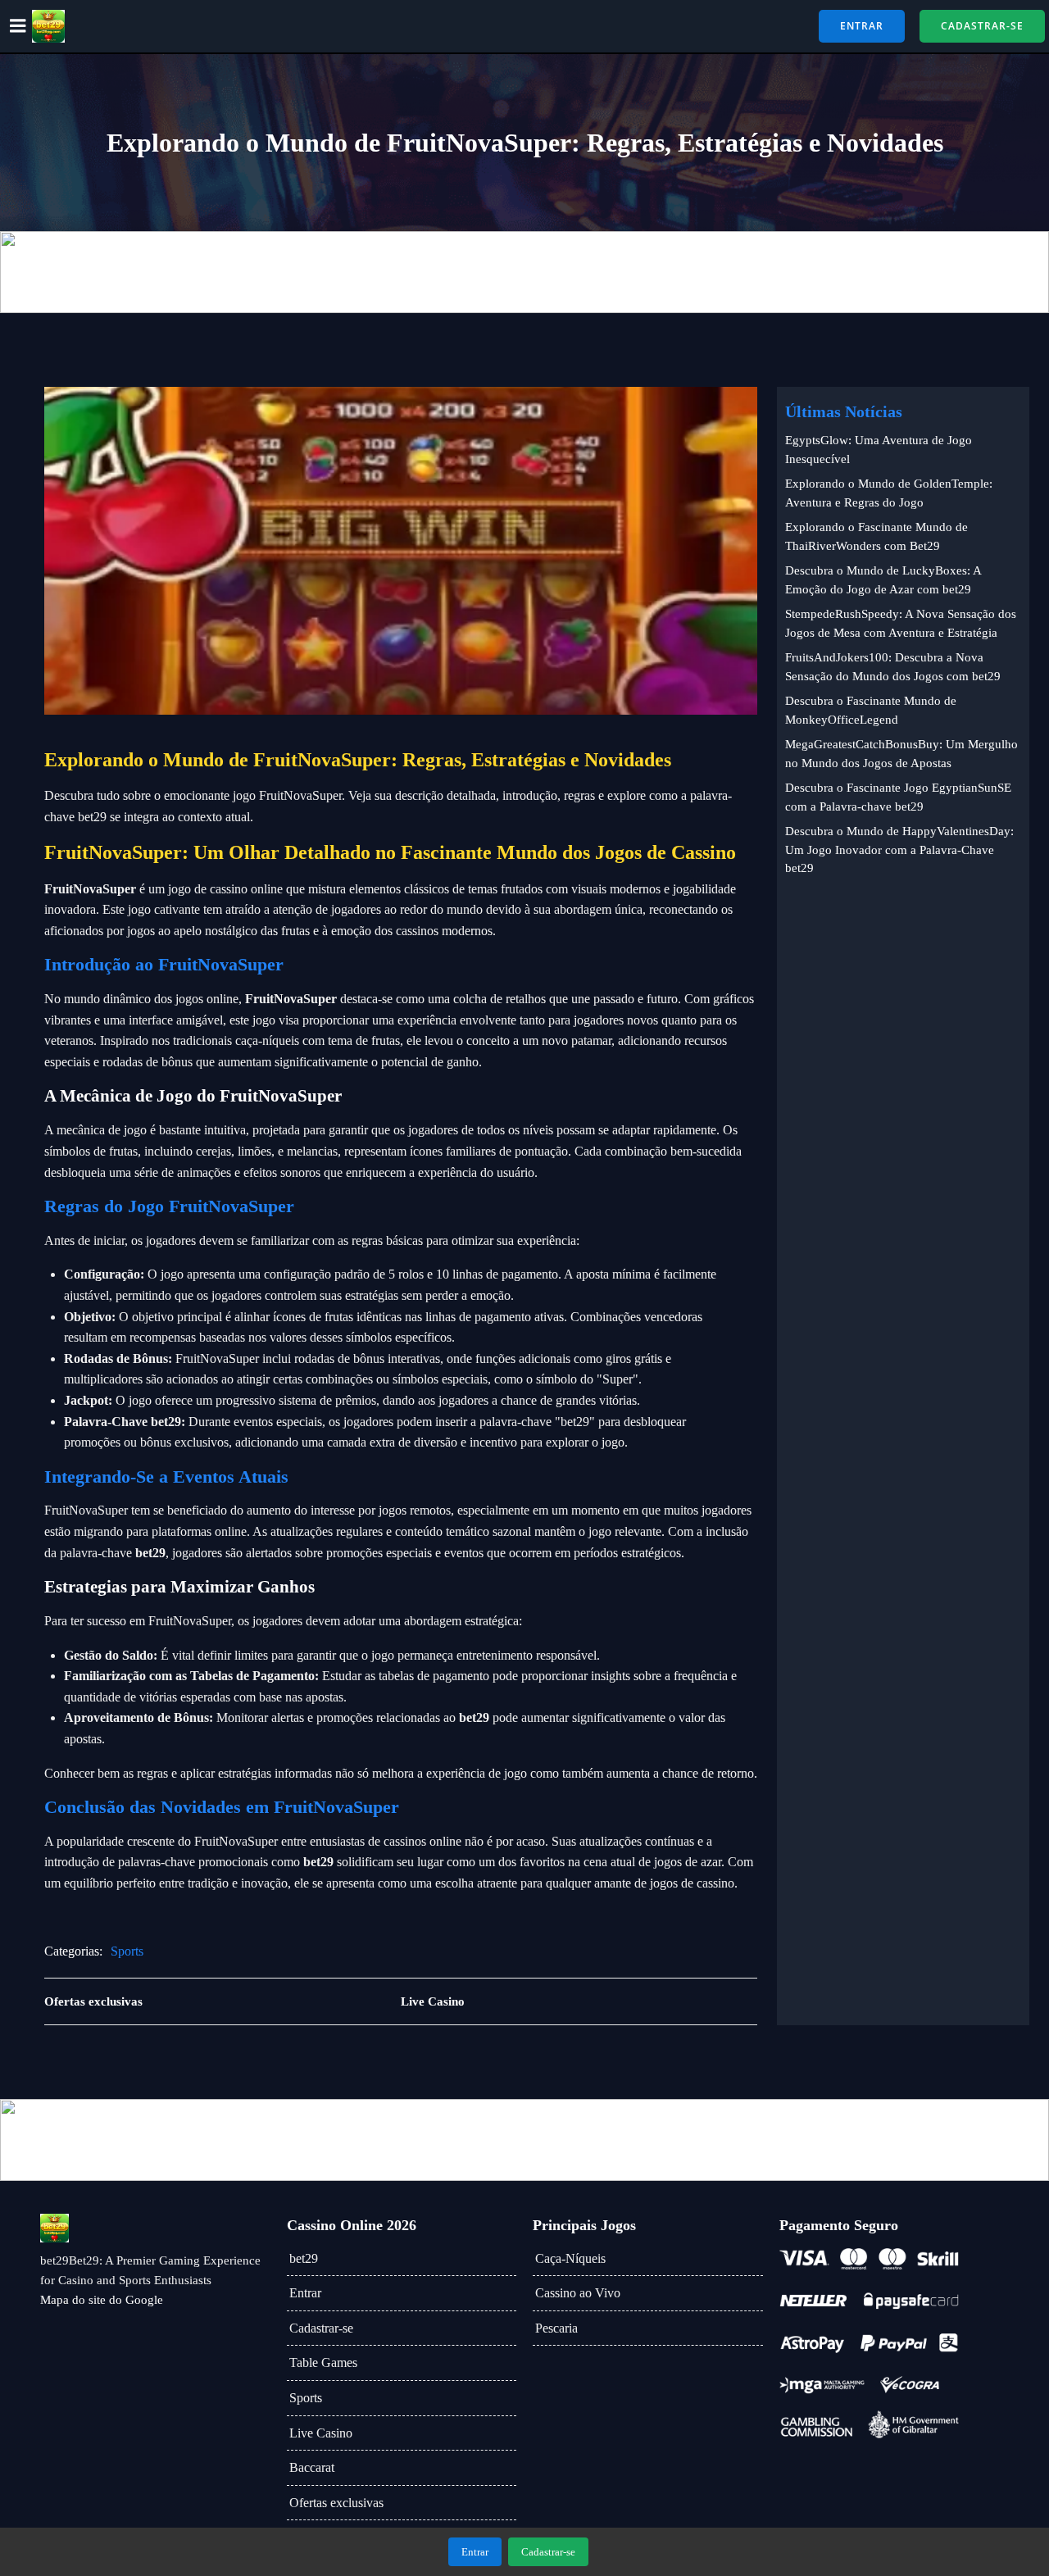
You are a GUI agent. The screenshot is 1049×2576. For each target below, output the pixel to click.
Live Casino (321, 2433)
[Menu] (18, 26)
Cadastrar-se (321, 2328)
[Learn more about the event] (524, 272)
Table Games (323, 2362)
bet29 (304, 2258)
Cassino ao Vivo (578, 2293)
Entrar (305, 2293)
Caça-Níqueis (570, 2258)
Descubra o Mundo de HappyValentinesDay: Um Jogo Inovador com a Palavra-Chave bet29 (899, 850)
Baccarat (312, 2467)
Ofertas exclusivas (336, 2503)
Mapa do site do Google (102, 2300)
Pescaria (556, 2328)
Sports (127, 1951)
